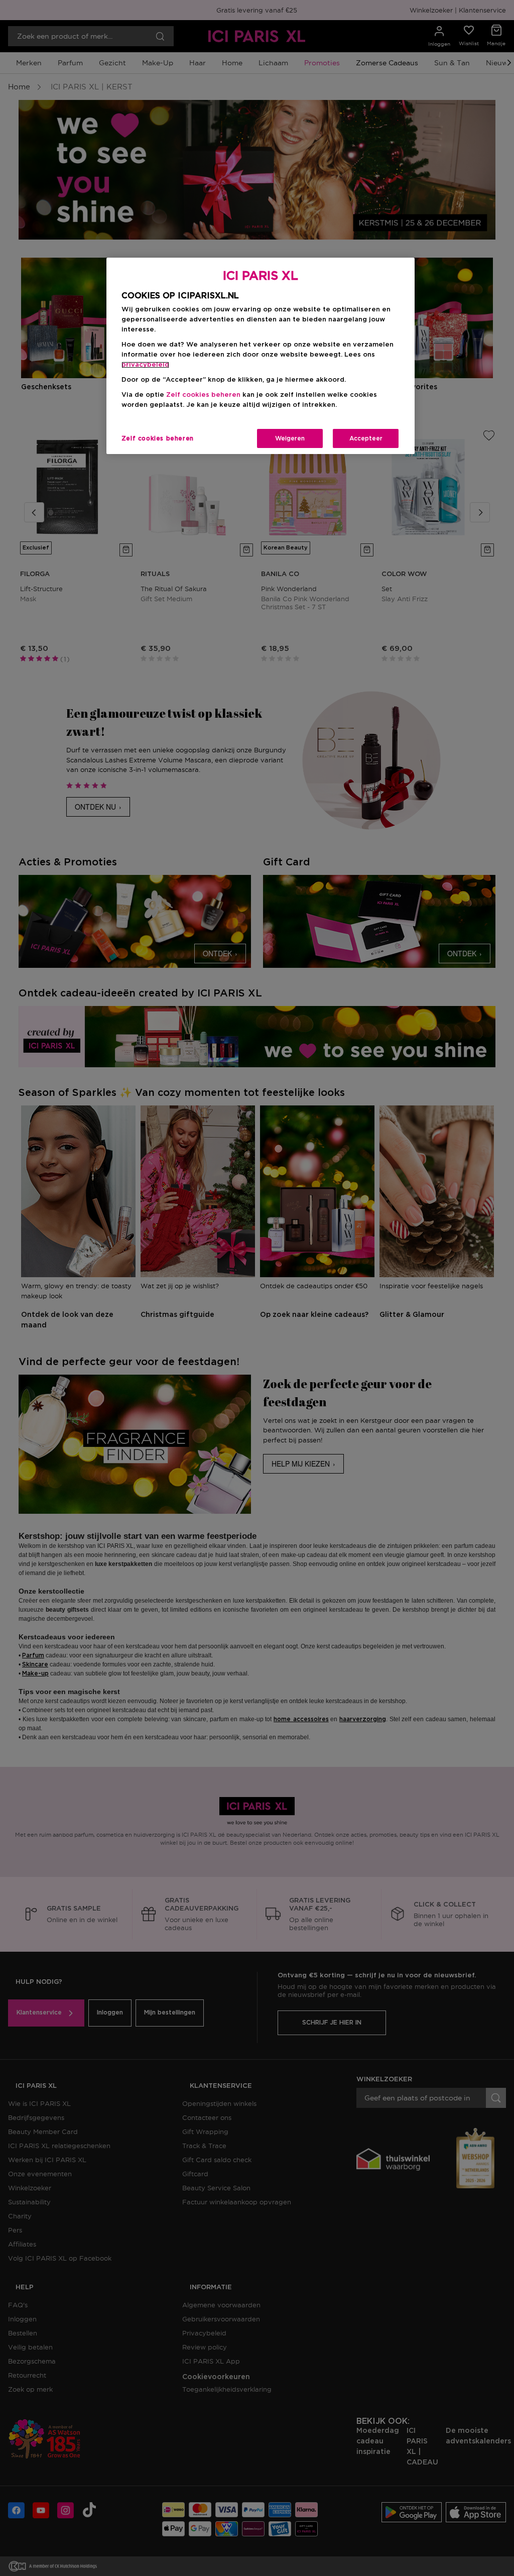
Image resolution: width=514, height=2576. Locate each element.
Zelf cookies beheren (158, 438)
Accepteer (366, 438)
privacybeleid (145, 365)
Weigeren (290, 438)
